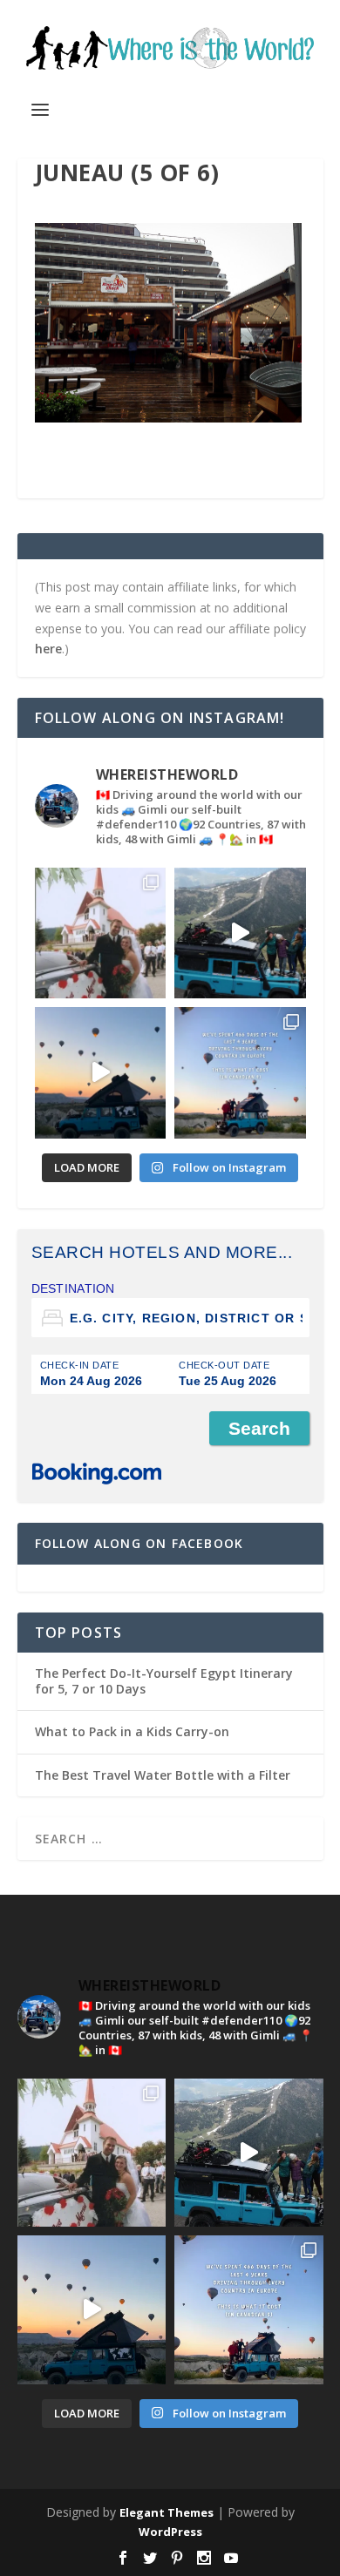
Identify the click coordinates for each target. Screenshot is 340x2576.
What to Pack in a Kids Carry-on (132, 1731)
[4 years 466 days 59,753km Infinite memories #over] (101, 1073)
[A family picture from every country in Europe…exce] (240, 933)
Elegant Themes (167, 2512)
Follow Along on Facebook (139, 1543)
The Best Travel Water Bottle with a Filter (163, 1775)
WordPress (170, 2532)
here (48, 649)
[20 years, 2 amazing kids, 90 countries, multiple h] (101, 933)
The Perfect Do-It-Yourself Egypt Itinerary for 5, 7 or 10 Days (164, 1681)
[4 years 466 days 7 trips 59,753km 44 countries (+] (240, 1073)
